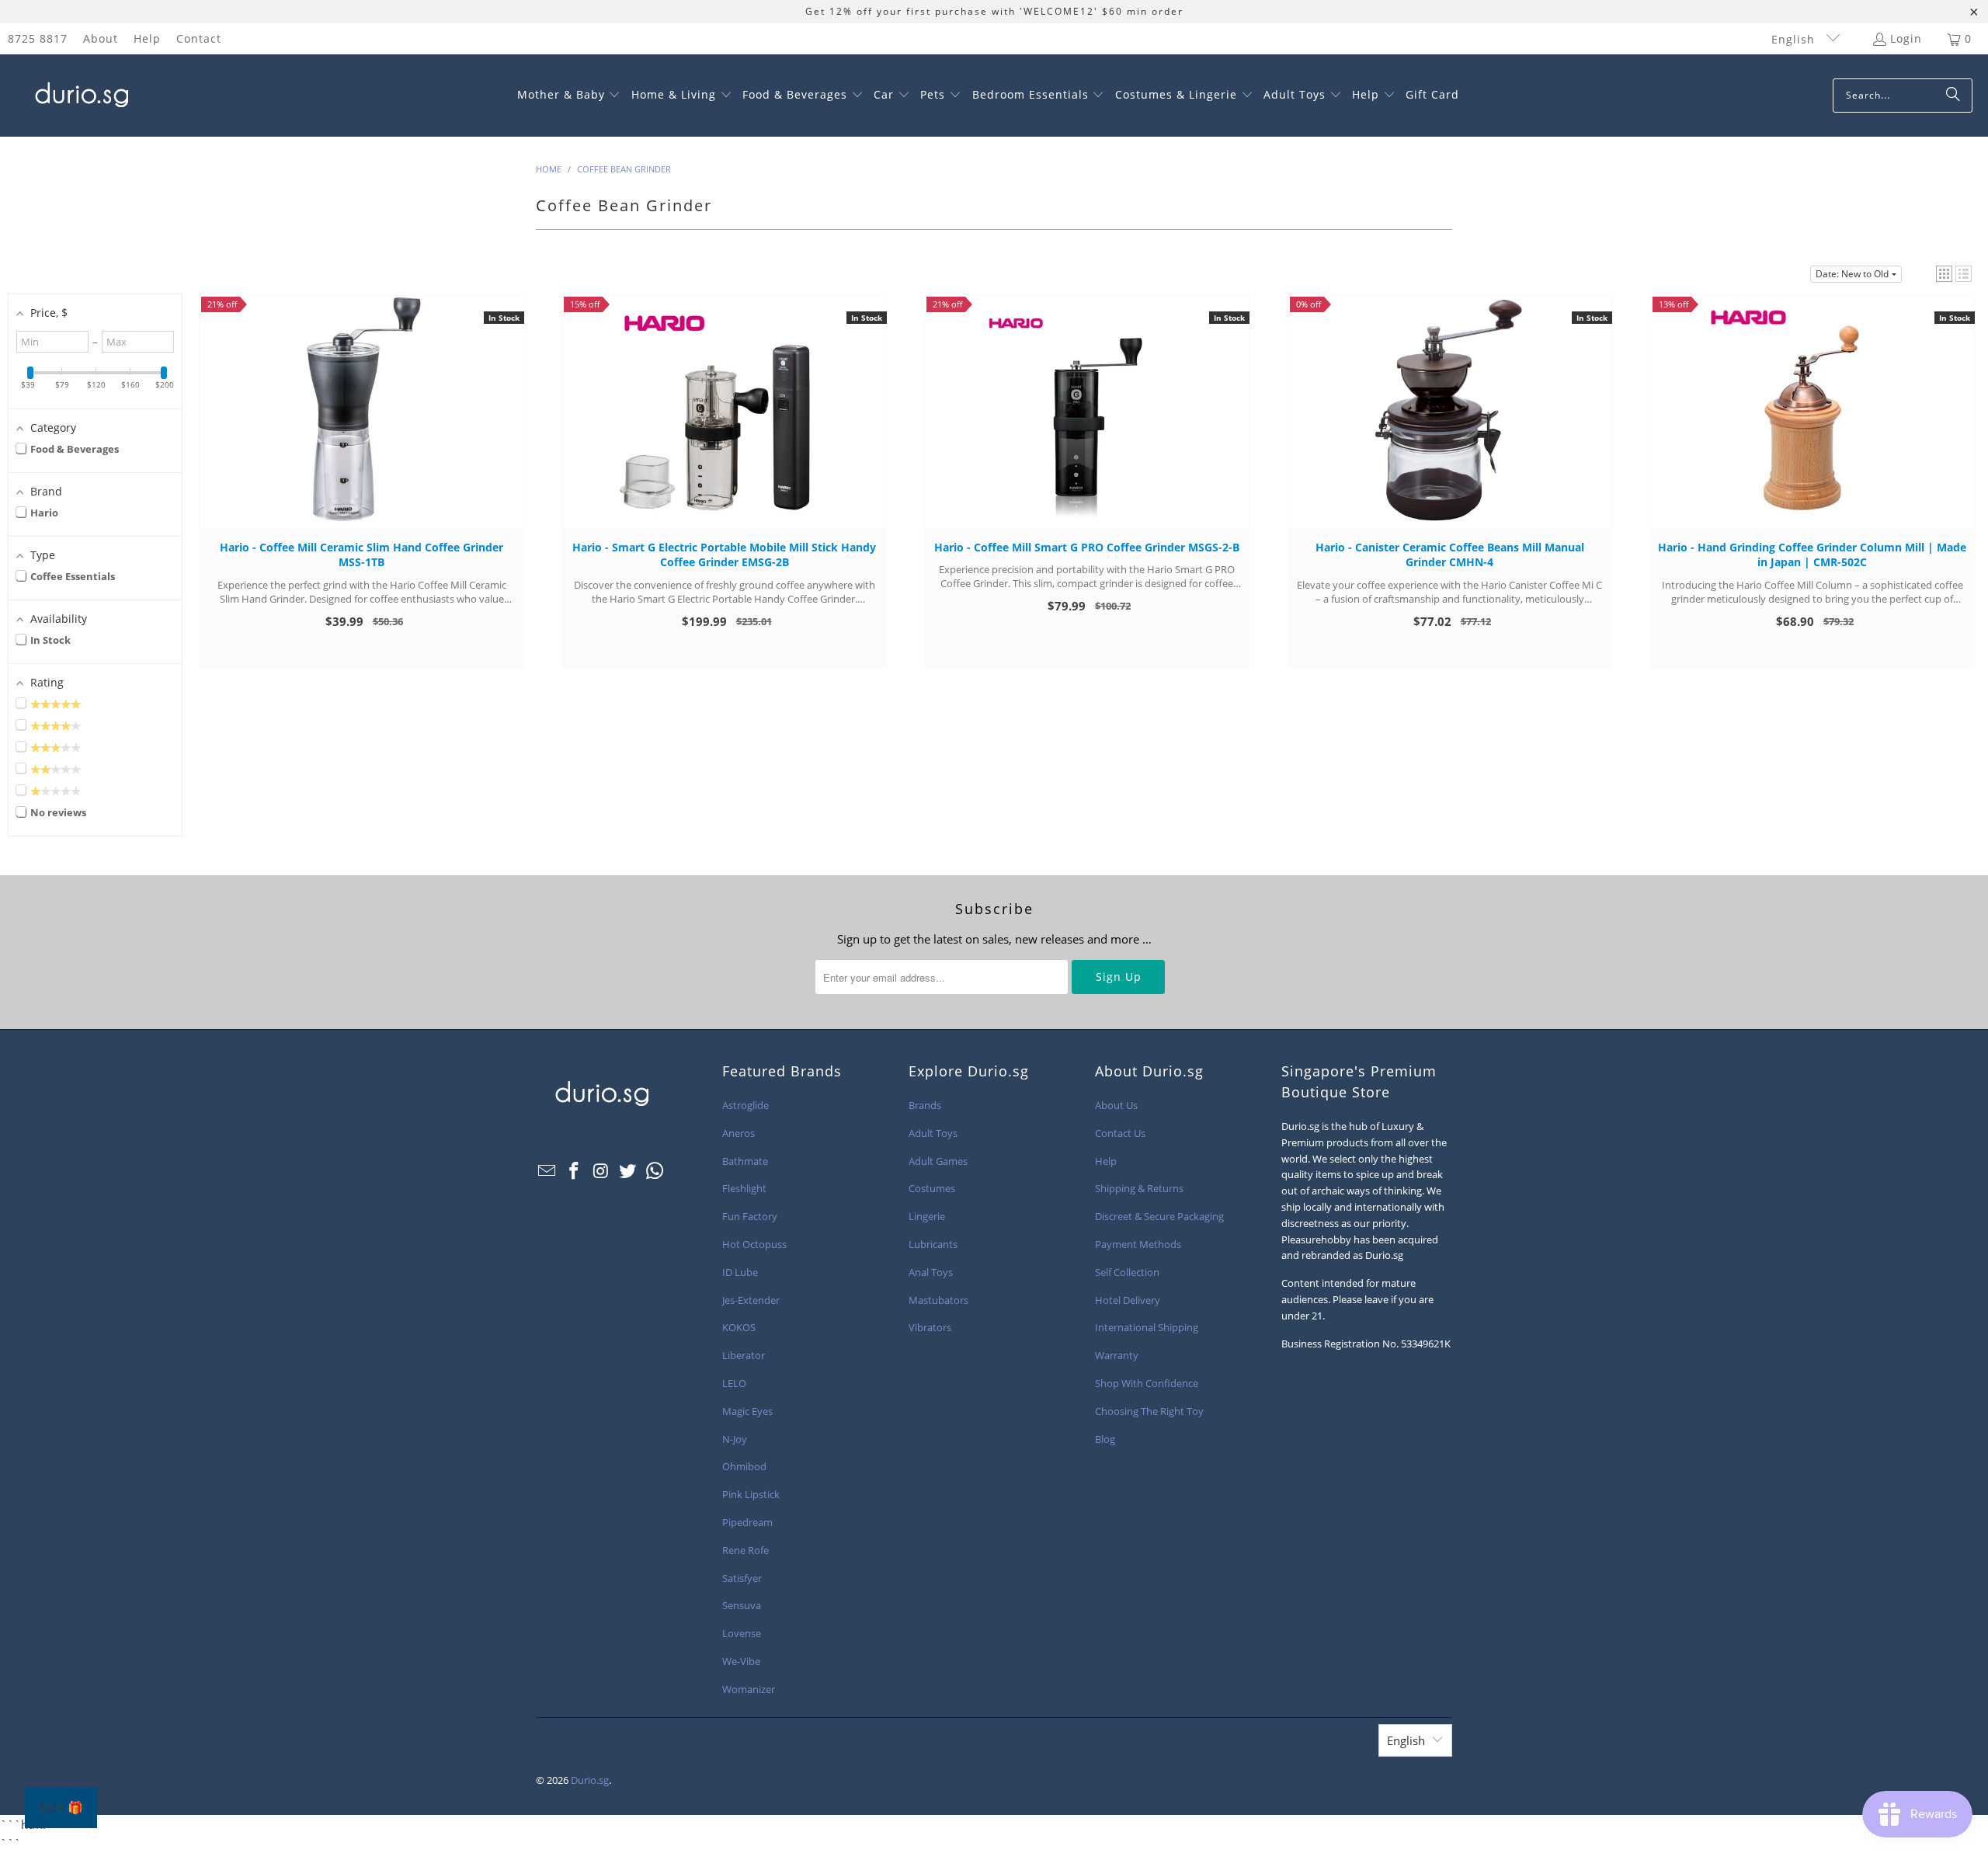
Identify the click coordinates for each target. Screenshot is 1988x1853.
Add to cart (362, 426)
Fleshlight (744, 1188)
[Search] (1953, 96)
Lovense (742, 1633)
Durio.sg (590, 1780)
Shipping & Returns (1139, 1188)
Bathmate (745, 1161)
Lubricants (933, 1244)
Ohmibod (744, 1466)
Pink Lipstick (751, 1494)
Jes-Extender (751, 1300)
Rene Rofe (745, 1550)
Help (147, 38)
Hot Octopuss (754, 1244)
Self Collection (1127, 1272)
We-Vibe (741, 1661)
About (101, 38)
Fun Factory (750, 1216)
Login (1906, 38)
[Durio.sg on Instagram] (601, 1171)
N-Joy (735, 1439)
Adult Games (938, 1161)
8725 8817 (38, 38)
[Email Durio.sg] (547, 1171)
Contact (199, 38)
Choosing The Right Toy (1149, 1411)
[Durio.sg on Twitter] (628, 1171)
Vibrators (930, 1327)
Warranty (1117, 1355)
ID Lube (740, 1272)
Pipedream (747, 1522)
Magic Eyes (747, 1411)
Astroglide (745, 1105)
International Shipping (1147, 1327)
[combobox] (1903, 96)
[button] (569, 96)
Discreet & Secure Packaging (1159, 1216)
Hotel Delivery (1128, 1300)
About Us (1116, 1105)
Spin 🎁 (61, 1808)
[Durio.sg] (80, 96)
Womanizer (749, 1689)
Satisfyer (742, 1578)
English (1795, 39)
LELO (734, 1383)
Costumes (932, 1188)
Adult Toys (933, 1133)
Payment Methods (1138, 1244)
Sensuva (742, 1605)
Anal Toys (931, 1272)
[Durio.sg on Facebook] (575, 1171)
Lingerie (927, 1216)
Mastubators (938, 1300)
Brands (925, 1105)
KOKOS (739, 1327)
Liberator (744, 1355)
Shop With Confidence (1147, 1383)
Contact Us (1120, 1133)
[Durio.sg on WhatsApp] (655, 1171)
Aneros (739, 1133)
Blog (1105, 1439)
